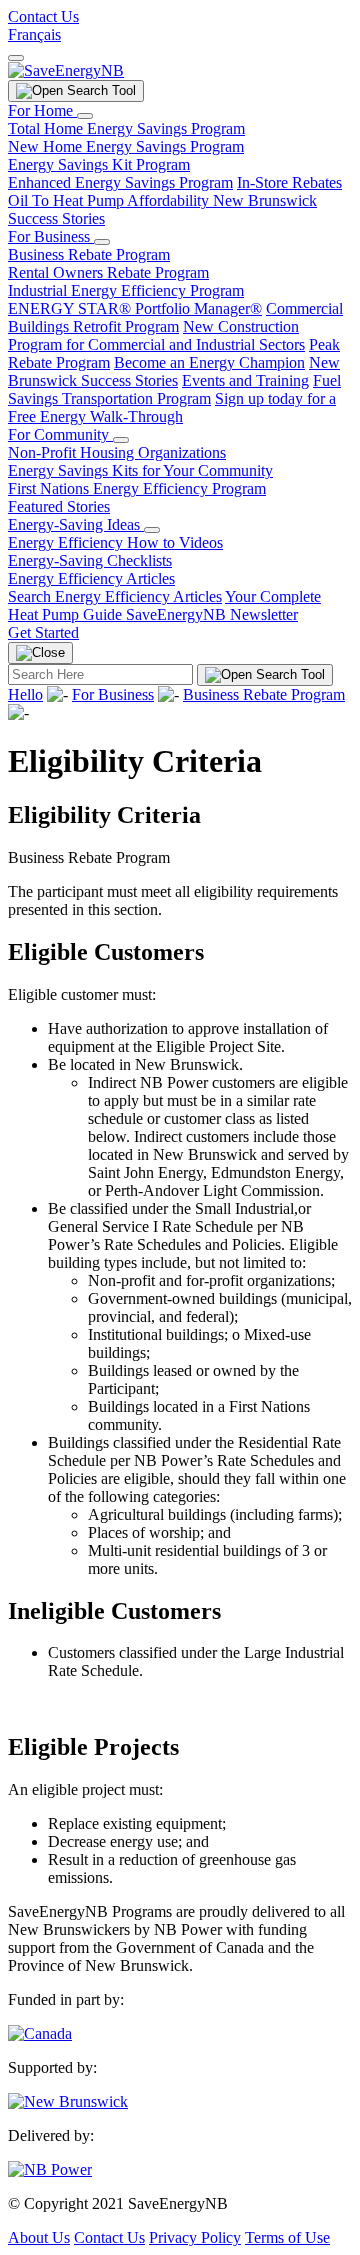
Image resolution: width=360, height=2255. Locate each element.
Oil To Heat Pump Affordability (110, 200)
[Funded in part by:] (40, 2033)
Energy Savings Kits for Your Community (140, 470)
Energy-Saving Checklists (90, 560)
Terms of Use (287, 2237)
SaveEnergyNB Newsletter (212, 614)
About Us (39, 2237)
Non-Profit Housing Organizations (117, 452)
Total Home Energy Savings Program (126, 128)
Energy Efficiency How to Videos (115, 542)
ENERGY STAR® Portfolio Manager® (135, 308)
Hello (25, 694)
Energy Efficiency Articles (91, 578)
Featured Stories (59, 506)
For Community (60, 434)
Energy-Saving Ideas (76, 524)
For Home (42, 110)
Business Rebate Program (89, 254)
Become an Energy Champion (209, 362)
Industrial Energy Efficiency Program (126, 290)
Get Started (43, 632)
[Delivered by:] (50, 2169)
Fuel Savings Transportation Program (174, 389)
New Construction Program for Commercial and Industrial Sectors (156, 335)
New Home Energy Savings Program (126, 146)
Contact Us (43, 16)
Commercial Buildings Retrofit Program (175, 317)
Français (34, 34)
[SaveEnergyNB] (66, 70)
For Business (51, 236)
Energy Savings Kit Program (99, 164)
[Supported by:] (68, 2101)
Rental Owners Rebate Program (108, 272)
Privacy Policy (195, 2237)
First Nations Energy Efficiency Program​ (137, 488)
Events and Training (245, 380)
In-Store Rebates (289, 182)
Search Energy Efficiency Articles (115, 596)
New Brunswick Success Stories (174, 371)
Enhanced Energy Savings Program (120, 182)
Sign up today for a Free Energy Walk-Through (172, 407)
